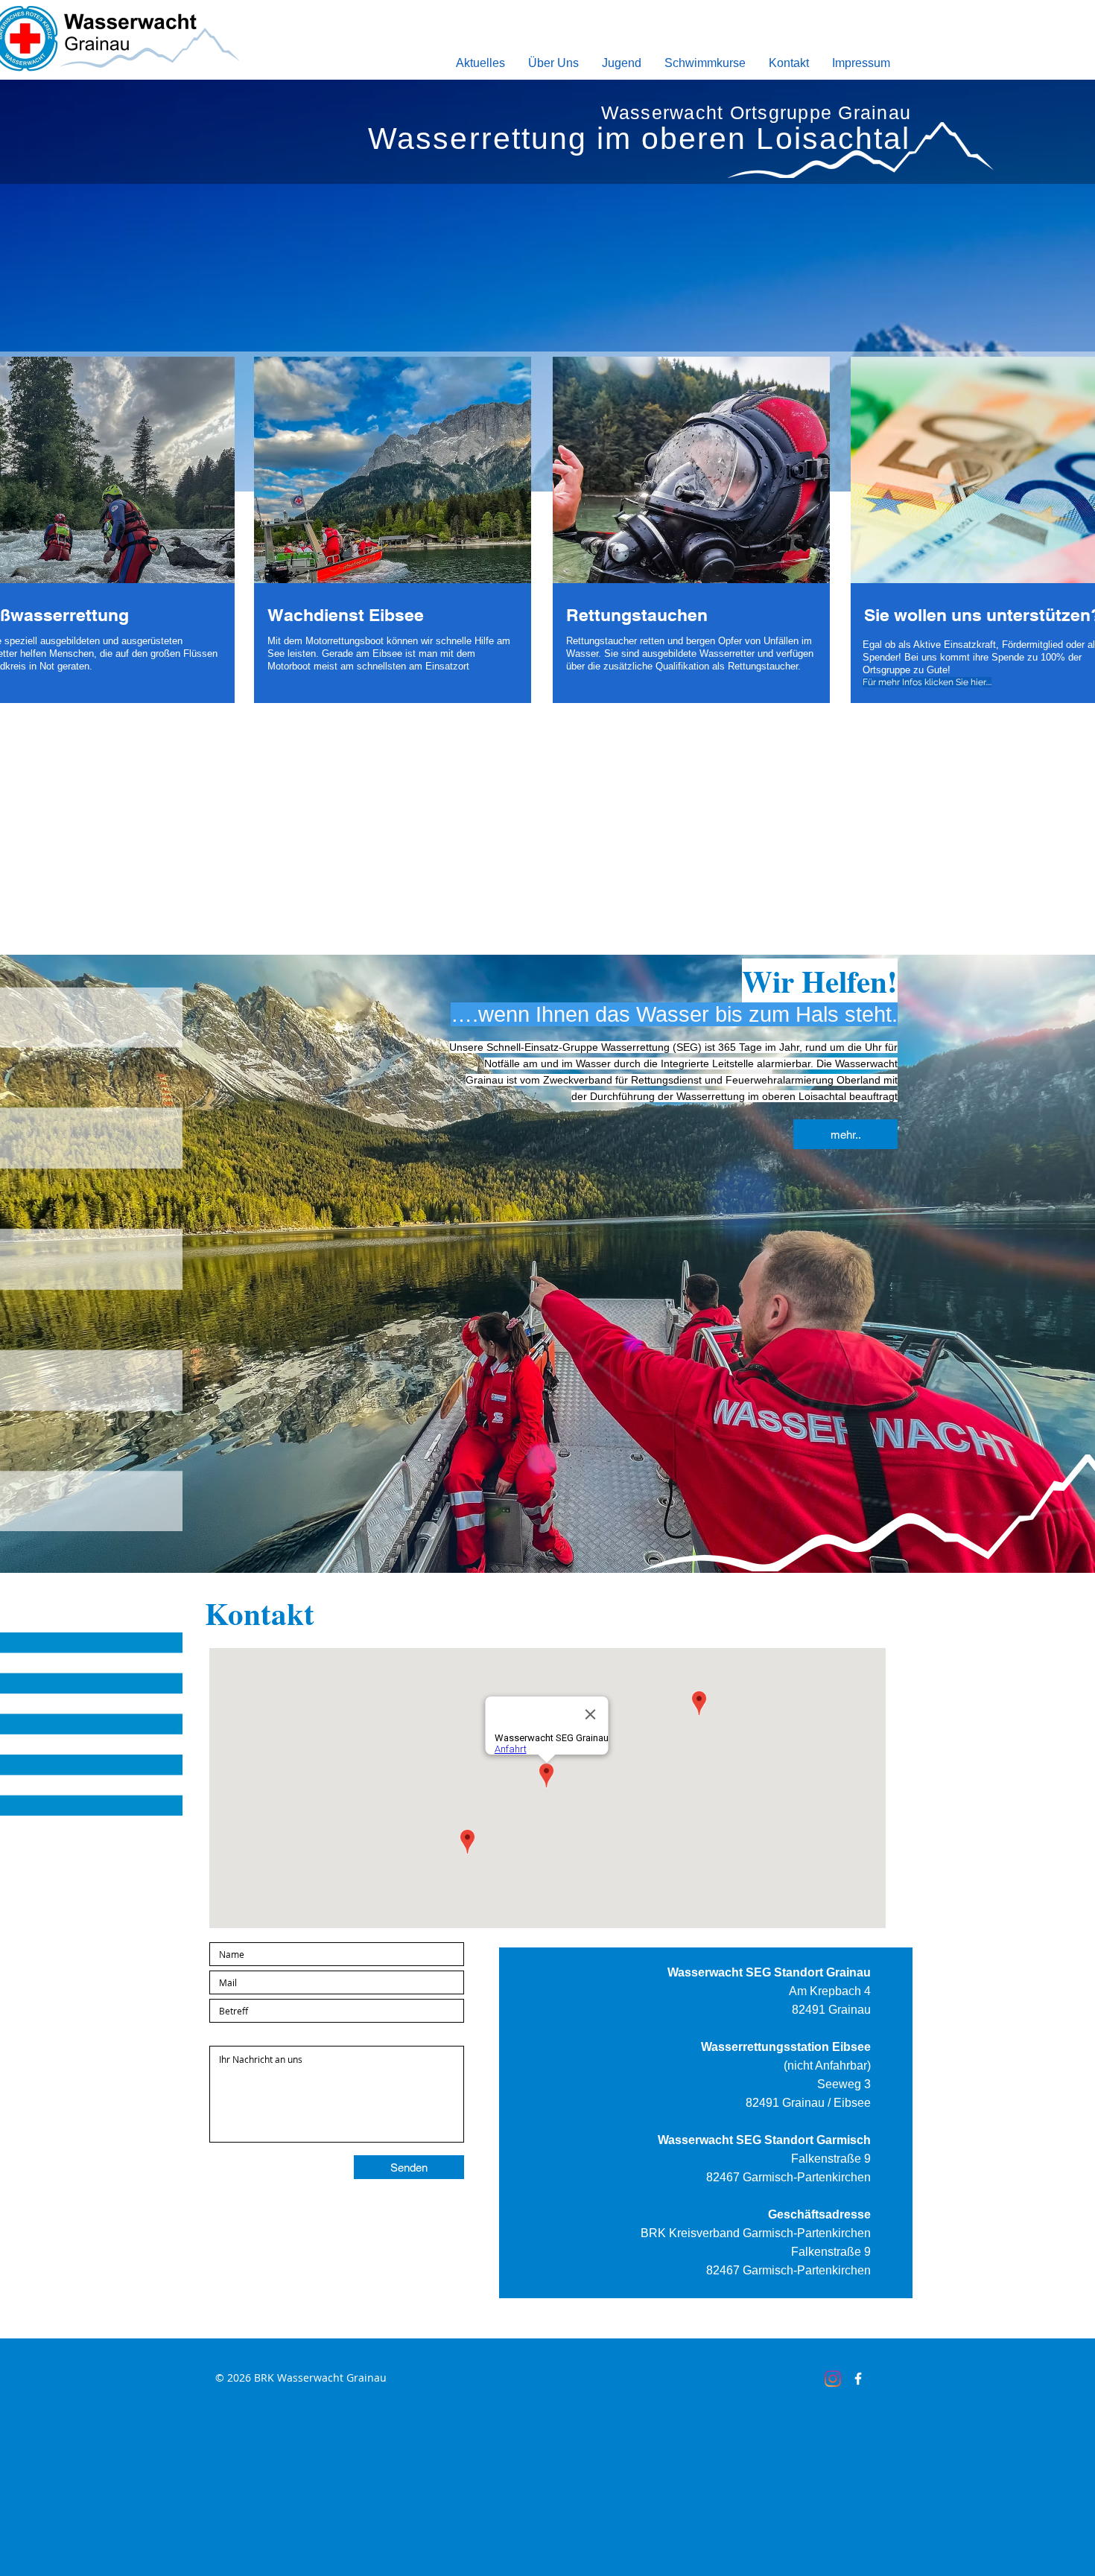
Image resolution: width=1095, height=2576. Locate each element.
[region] (393, 542)
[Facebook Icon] (858, 2379)
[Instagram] (833, 2379)
